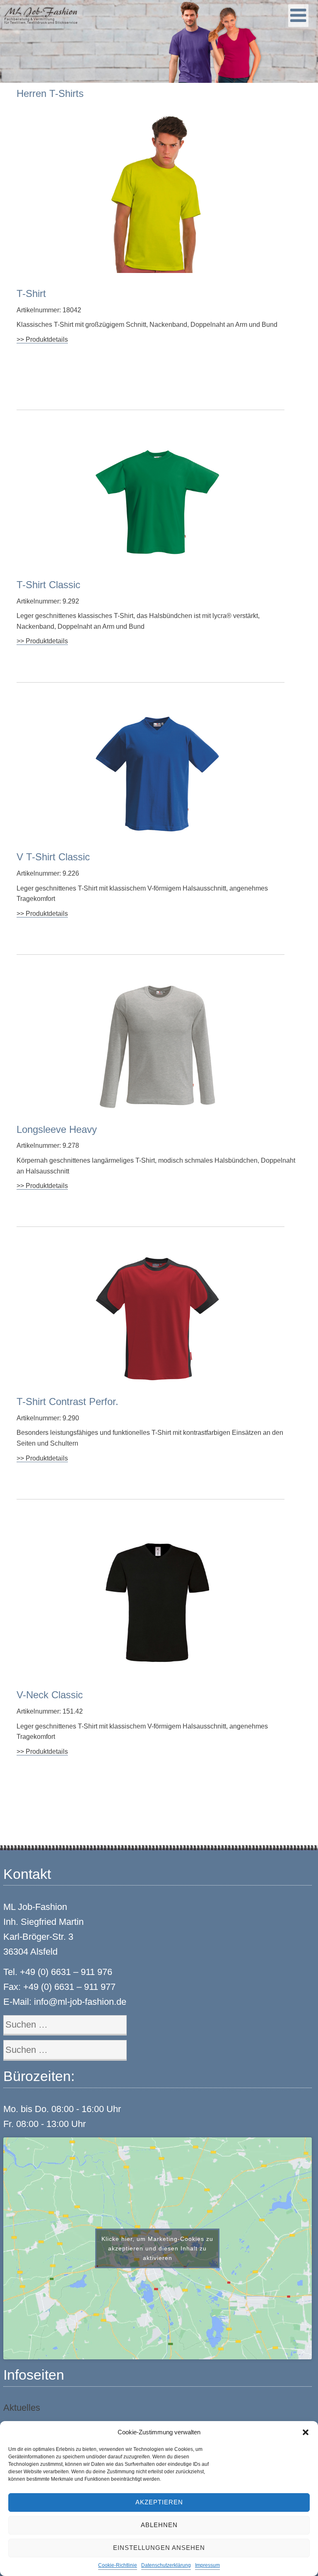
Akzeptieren (159, 2502)
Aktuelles (22, 2408)
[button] (306, 2432)
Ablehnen (159, 2525)
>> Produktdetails (42, 339)
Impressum (207, 2565)
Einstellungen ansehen (159, 2548)
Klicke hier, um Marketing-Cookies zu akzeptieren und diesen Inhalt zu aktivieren (157, 2248)
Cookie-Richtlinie (118, 2565)
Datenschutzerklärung (166, 2565)
